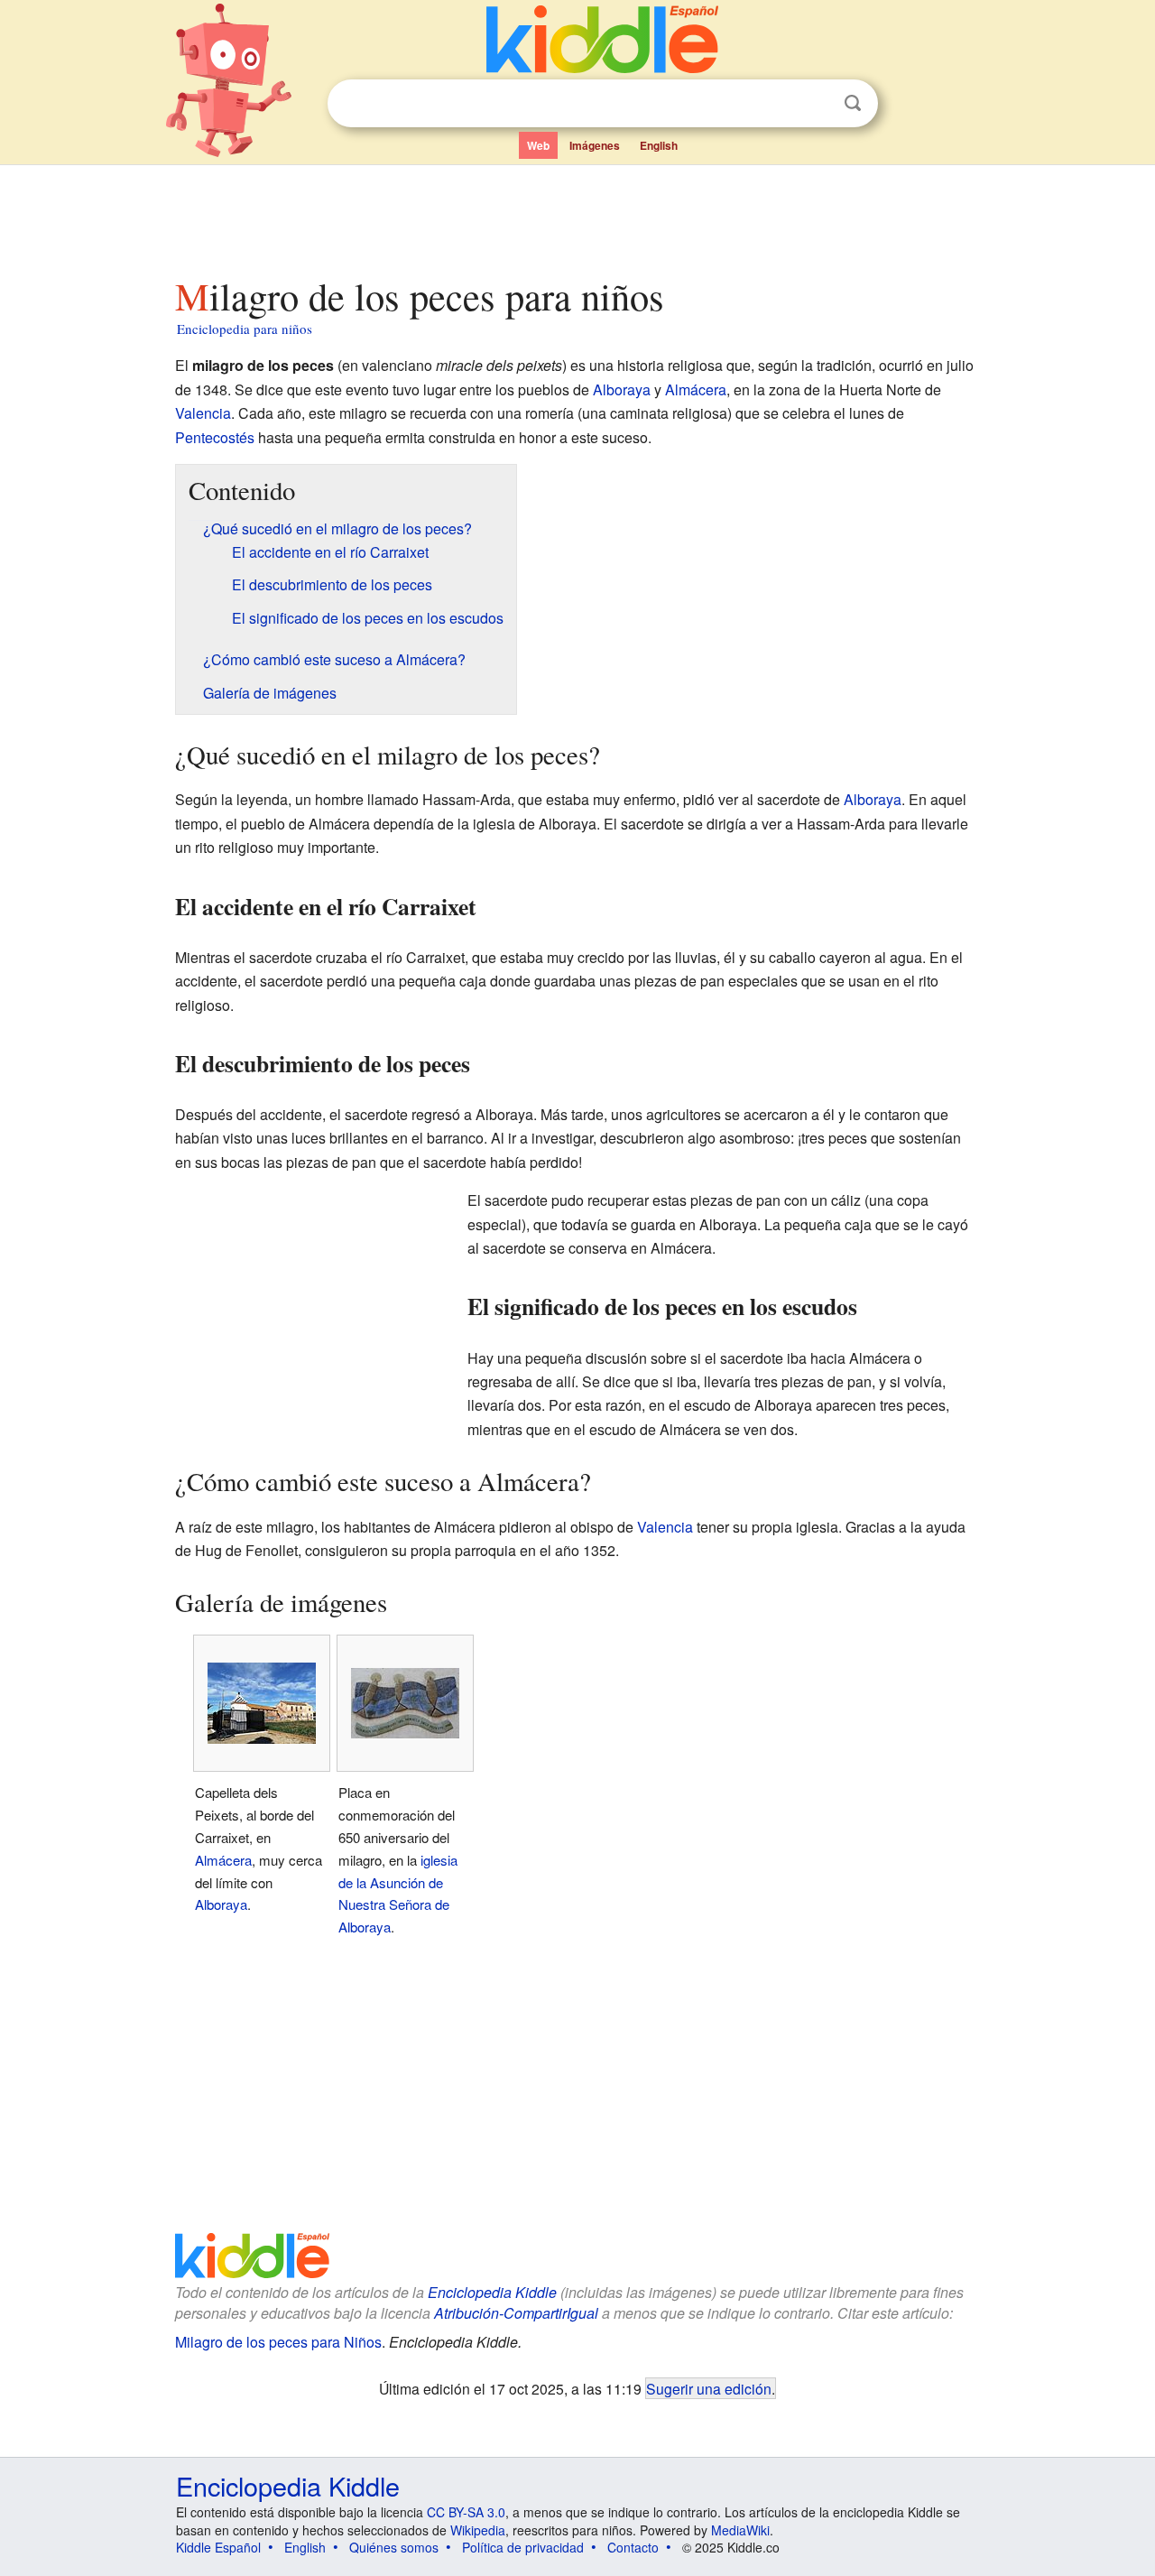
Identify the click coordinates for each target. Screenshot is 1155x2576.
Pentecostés (215, 437)
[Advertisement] (577, 216)
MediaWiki (740, 2530)
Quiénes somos (394, 2547)
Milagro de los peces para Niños (278, 2342)
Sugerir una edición (709, 2388)
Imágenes (595, 145)
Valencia (203, 413)
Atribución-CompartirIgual (516, 2313)
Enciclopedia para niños (245, 329)
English (659, 145)
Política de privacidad (523, 2547)
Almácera (696, 389)
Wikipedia (478, 2530)
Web (538, 145)
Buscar (853, 103)
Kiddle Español (218, 2547)
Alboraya (622, 389)
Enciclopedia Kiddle (492, 2292)
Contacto (633, 2547)
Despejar (816, 104)
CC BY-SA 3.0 (466, 2512)
